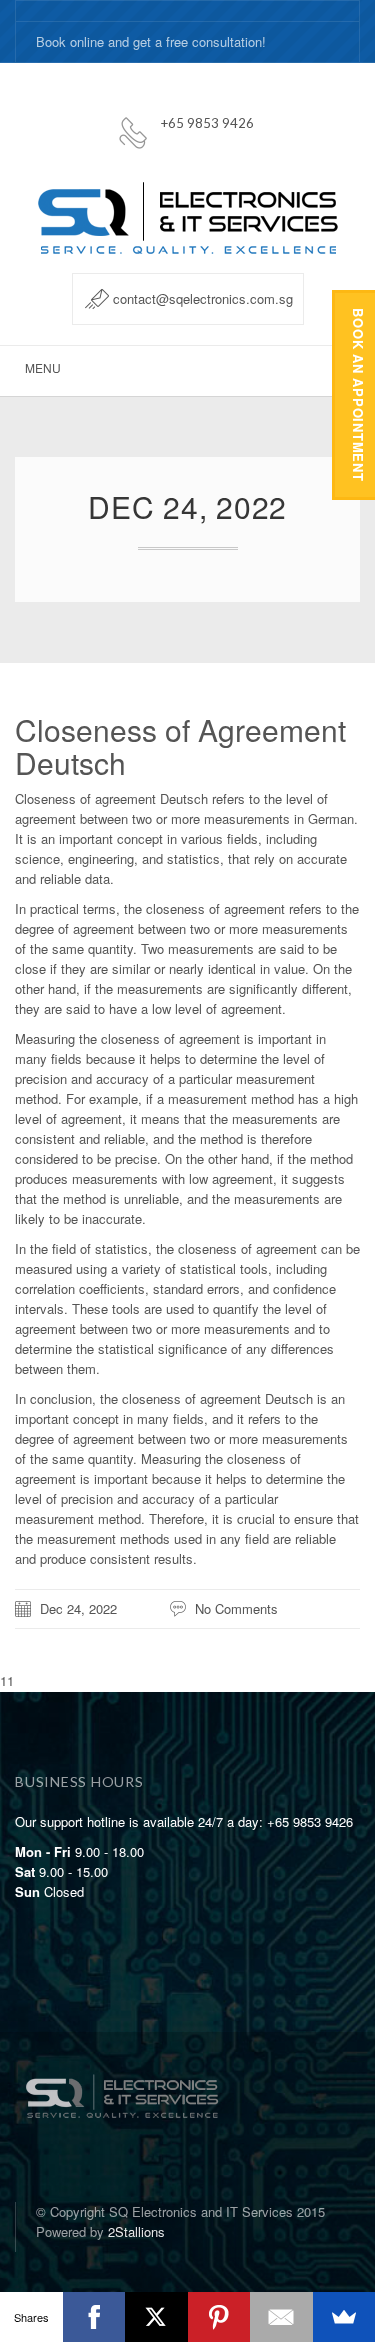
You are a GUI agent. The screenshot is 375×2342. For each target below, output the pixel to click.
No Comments (236, 1608)
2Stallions (136, 2231)
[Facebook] (94, 2317)
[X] (156, 2317)
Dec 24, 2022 (78, 1608)
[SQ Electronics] (121, 2077)
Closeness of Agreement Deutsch (180, 746)
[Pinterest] (219, 2317)
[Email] (281, 2317)
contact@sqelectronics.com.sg (203, 298)
